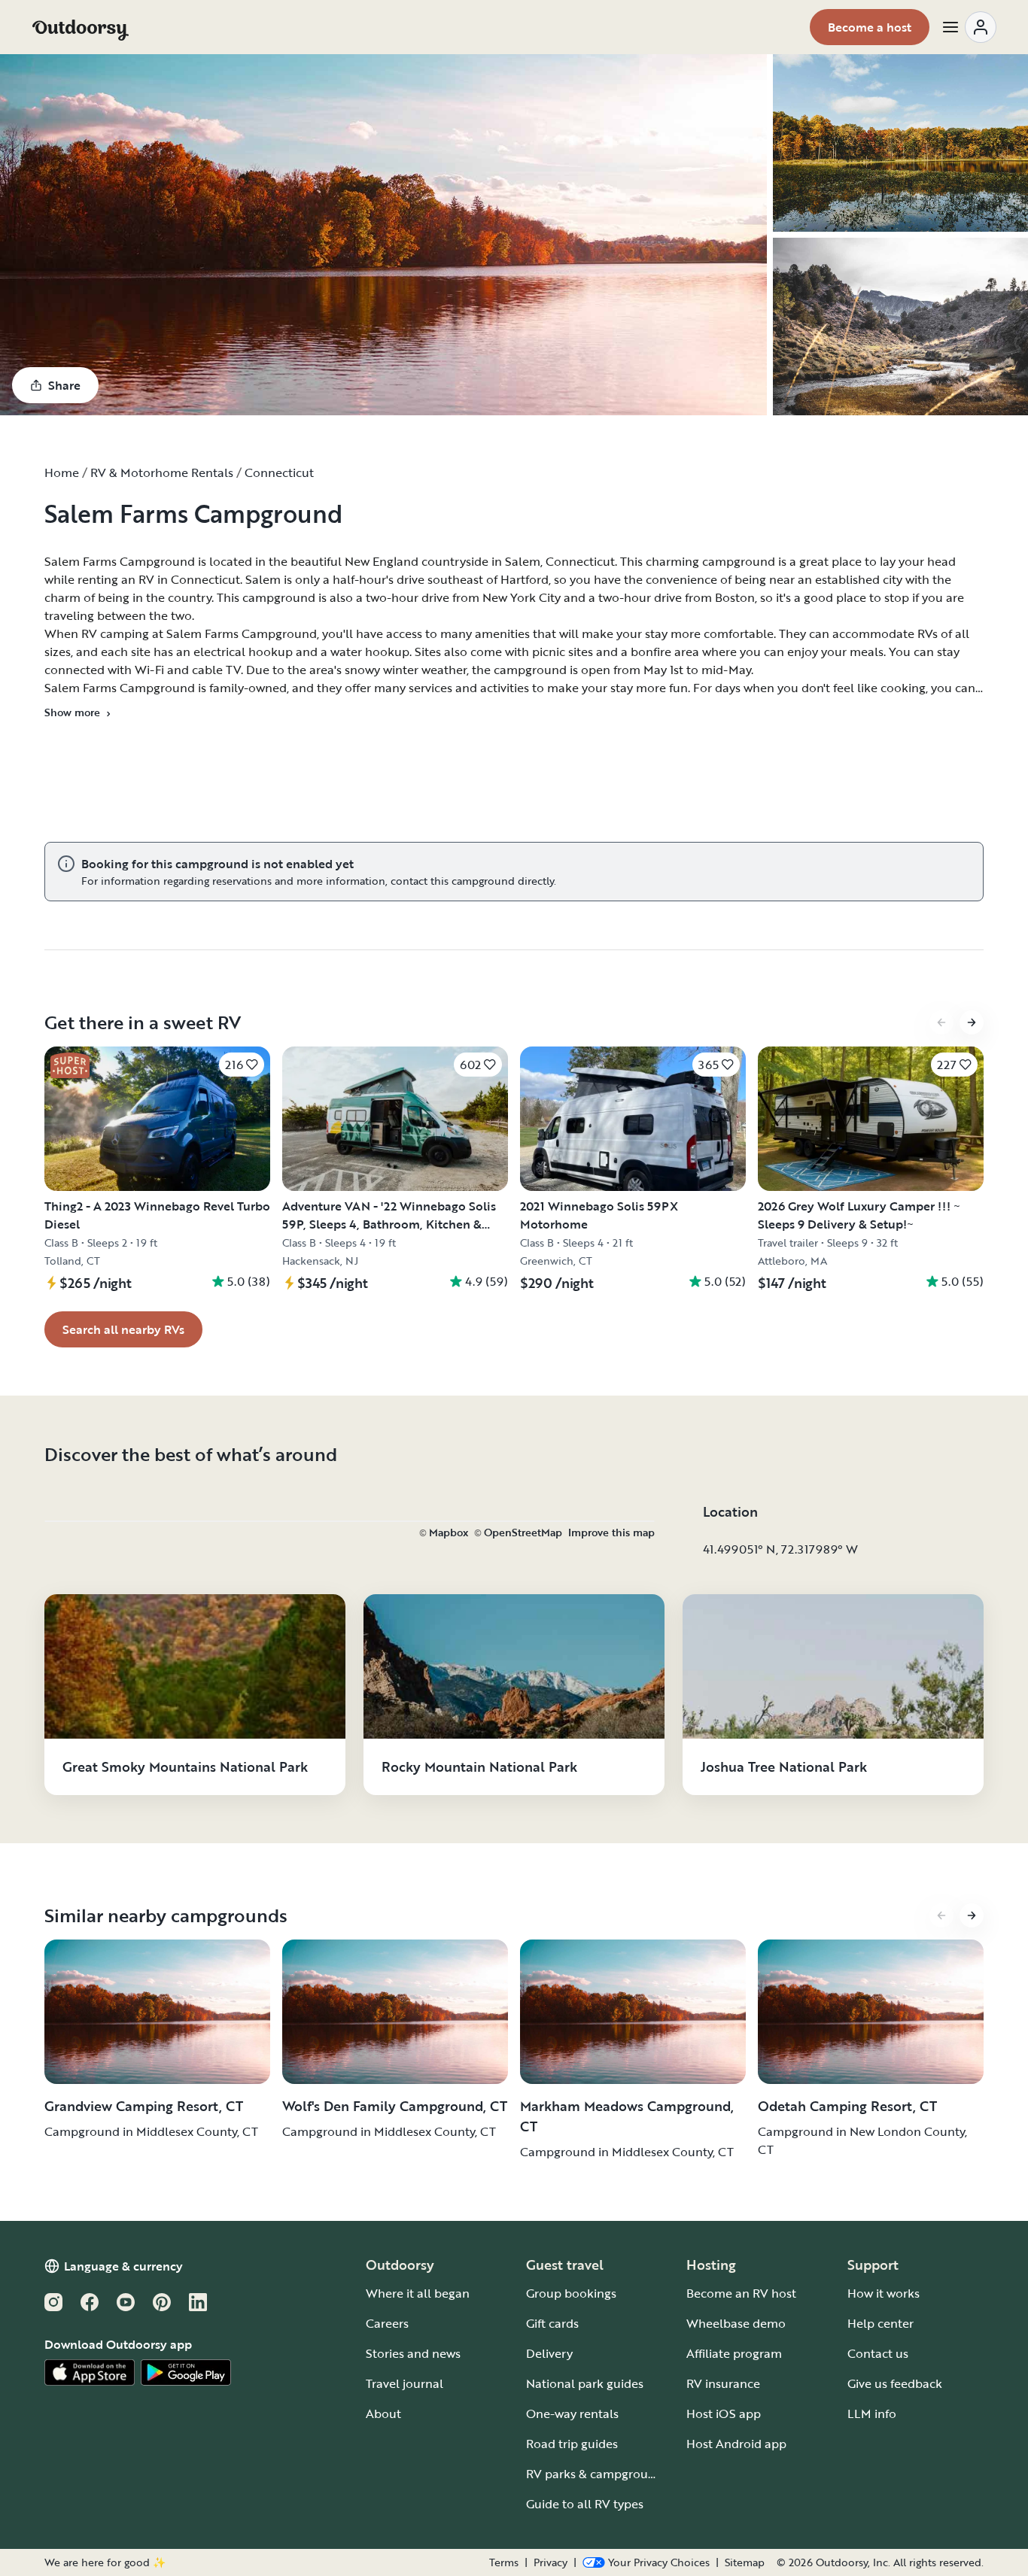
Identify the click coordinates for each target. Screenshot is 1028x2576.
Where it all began (418, 2293)
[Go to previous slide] (941, 1022)
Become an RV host (741, 2293)
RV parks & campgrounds (597, 2474)
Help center (880, 2323)
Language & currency (123, 2266)
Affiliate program (734, 2353)
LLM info (872, 2413)
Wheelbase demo (736, 2323)
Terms (504, 2562)
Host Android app (736, 2444)
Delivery (549, 2353)
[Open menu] (969, 27)
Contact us (878, 2353)
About (383, 2413)
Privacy (550, 2562)
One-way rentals (572, 2413)
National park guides (585, 2383)
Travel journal (405, 2383)
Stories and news (413, 2353)
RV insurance (723, 2383)
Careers (387, 2323)
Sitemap (745, 2562)
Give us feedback (895, 2383)
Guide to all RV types (585, 2504)
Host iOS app (724, 2413)
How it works (884, 2293)
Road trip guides (572, 2444)
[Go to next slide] (972, 1022)
